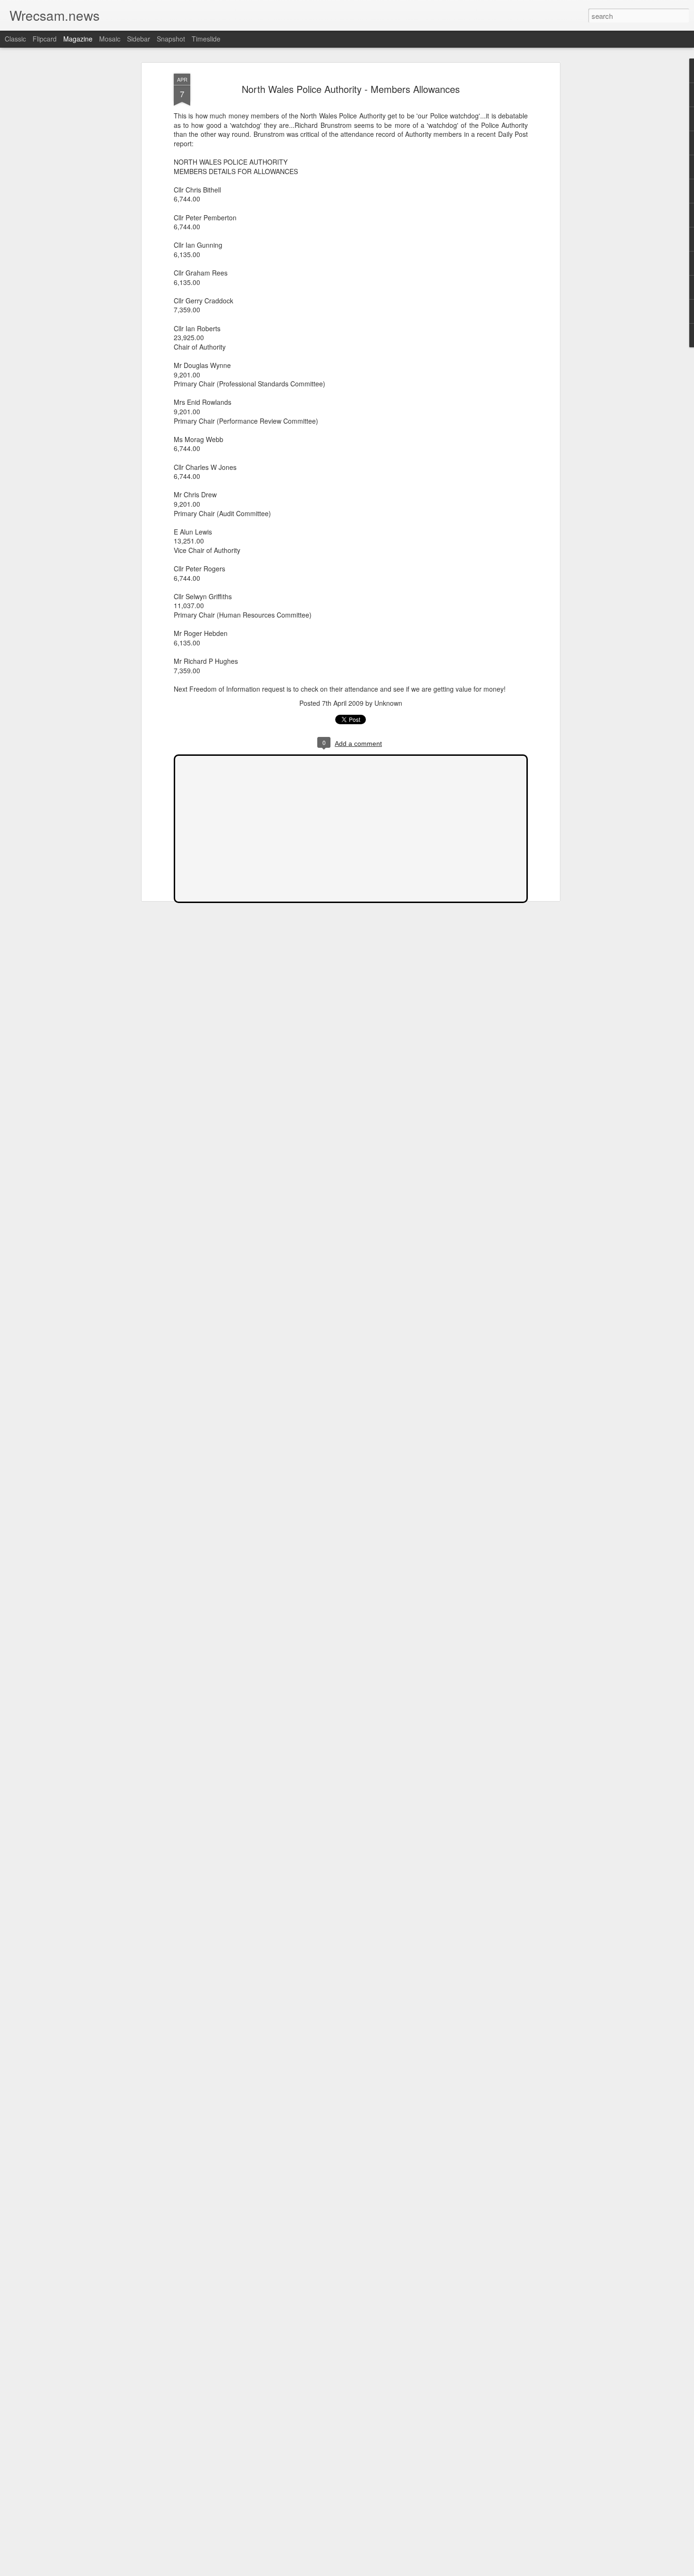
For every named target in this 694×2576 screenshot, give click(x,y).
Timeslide (206, 39)
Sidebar (139, 39)
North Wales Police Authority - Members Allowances (351, 89)
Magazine (78, 39)
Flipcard (45, 39)
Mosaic (110, 39)
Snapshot (171, 39)
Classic (15, 39)
